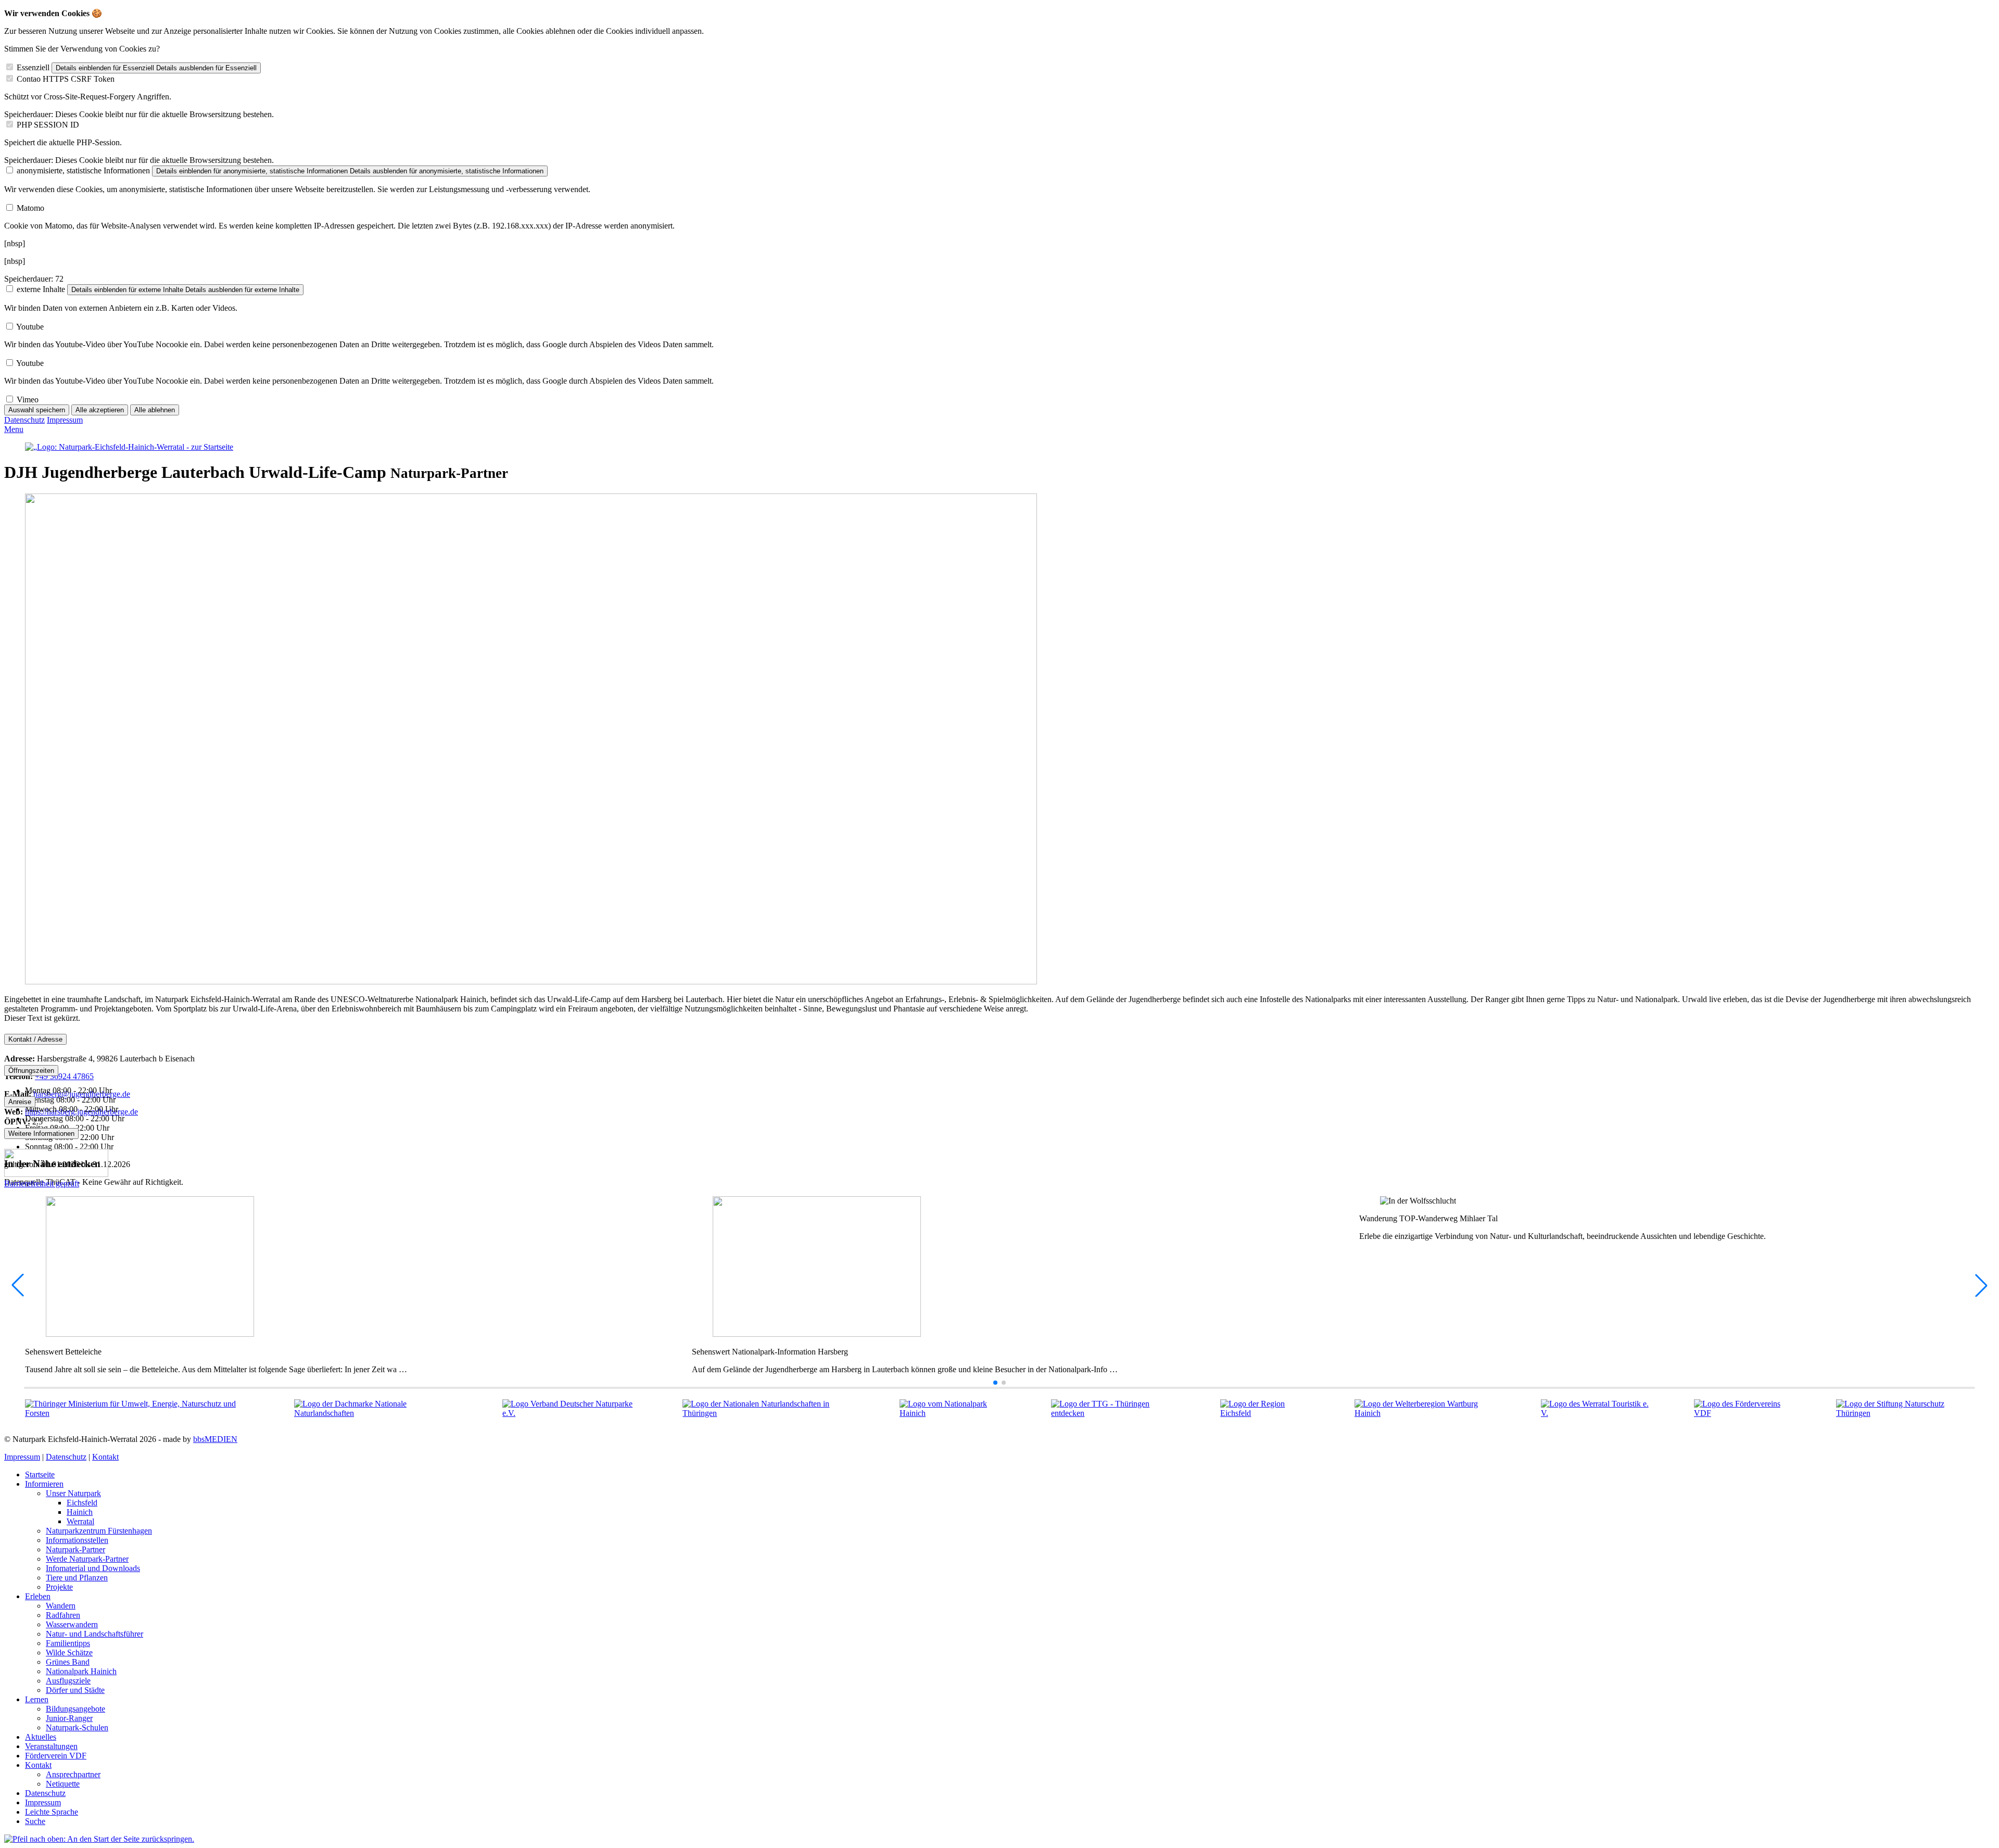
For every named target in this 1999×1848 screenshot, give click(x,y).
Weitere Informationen (41, 1134)
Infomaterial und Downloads (93, 1568)
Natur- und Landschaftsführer (94, 1634)
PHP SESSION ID (48, 125)
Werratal (80, 1521)
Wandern (61, 1606)
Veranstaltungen (51, 1746)
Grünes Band (68, 1662)
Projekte (59, 1587)
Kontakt (105, 1457)
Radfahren (63, 1615)
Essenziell (33, 67)
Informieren (44, 1484)
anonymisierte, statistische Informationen (83, 170)
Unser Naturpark (73, 1493)
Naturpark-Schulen (77, 1727)
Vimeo (28, 400)
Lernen (37, 1699)
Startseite (40, 1474)
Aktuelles (41, 1737)
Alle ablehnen (155, 410)
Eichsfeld (82, 1503)
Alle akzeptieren (100, 410)
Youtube (30, 327)
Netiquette (63, 1784)
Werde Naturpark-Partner (87, 1559)
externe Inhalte (41, 289)
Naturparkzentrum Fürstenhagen (99, 1531)
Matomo (30, 208)
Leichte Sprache (52, 1812)
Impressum (65, 420)
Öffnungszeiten (31, 1071)
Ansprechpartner (73, 1774)
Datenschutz (24, 420)
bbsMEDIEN (215, 1439)
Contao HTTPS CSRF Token (66, 79)
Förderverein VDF (56, 1756)
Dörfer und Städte (75, 1690)
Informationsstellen (77, 1540)
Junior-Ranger (69, 1718)
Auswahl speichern (37, 410)
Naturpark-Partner (75, 1549)
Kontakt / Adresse (35, 1039)
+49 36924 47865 (64, 1076)
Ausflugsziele (68, 1681)
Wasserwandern (72, 1624)
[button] (995, 1383)
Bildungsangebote (75, 1709)
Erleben (38, 1596)
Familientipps (68, 1643)
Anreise (20, 1102)
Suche (35, 1821)
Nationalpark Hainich (81, 1671)
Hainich (80, 1512)
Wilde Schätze (69, 1653)
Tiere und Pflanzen (77, 1578)
